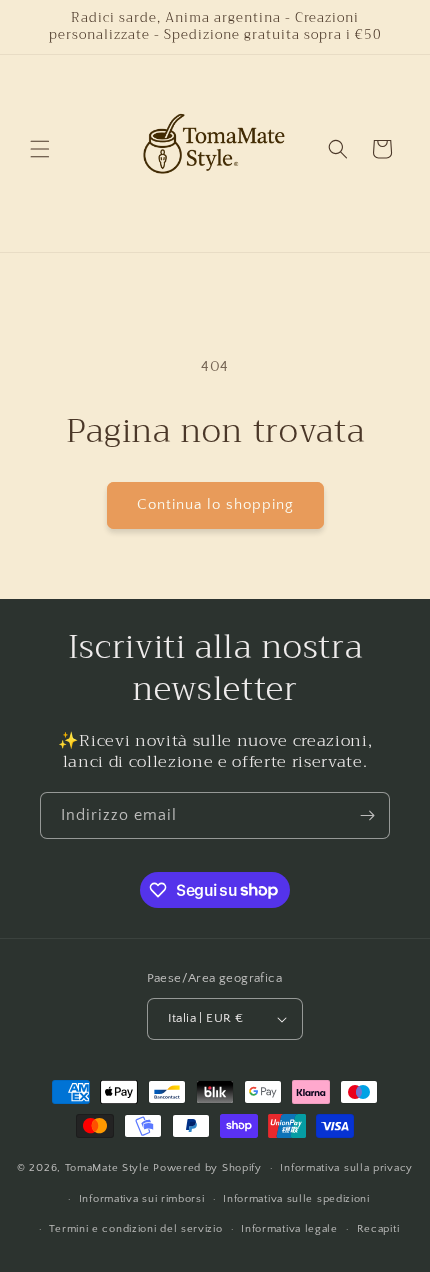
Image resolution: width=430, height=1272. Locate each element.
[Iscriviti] (367, 815)
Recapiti (378, 1229)
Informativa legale (289, 1229)
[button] (40, 149)
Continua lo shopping (215, 504)
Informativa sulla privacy (346, 1168)
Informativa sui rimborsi (142, 1199)
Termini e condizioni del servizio (135, 1229)
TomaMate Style (109, 1168)
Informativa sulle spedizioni (296, 1199)
